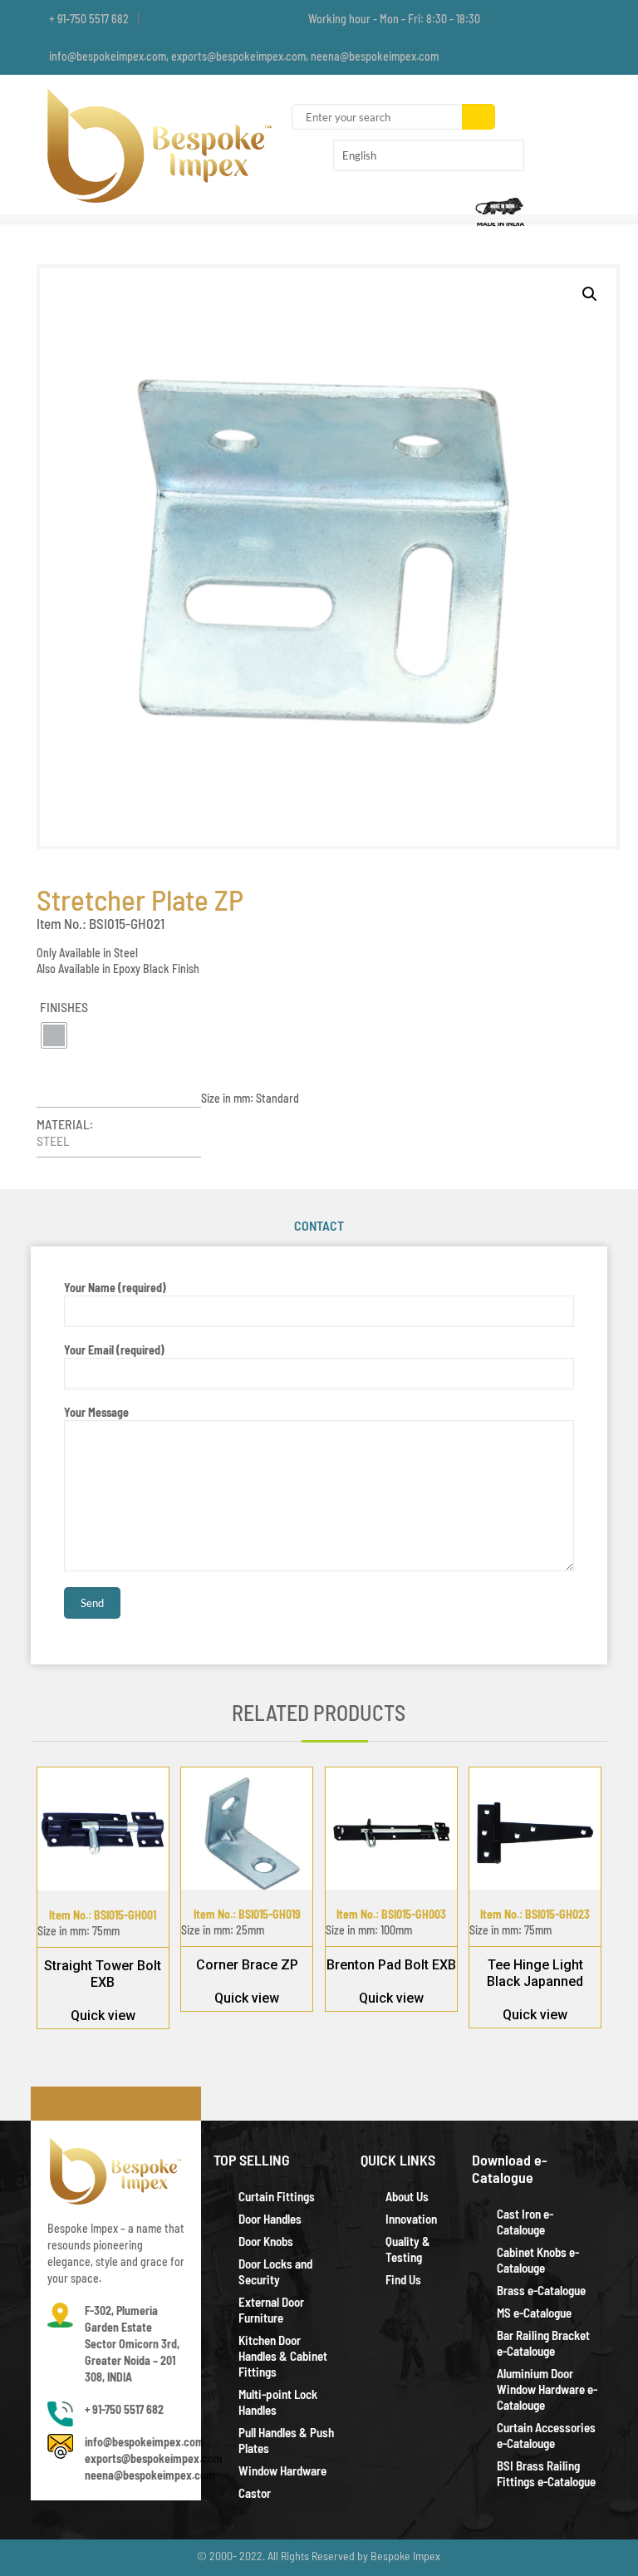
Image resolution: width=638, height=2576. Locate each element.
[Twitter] (576, 18)
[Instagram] (599, 18)
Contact (319, 1225)
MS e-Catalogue (534, 2313)
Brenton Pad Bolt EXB (391, 1965)
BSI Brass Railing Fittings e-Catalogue (546, 2473)
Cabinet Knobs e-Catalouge (538, 2260)
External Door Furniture (271, 2310)
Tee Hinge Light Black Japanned (535, 1973)
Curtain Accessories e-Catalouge (546, 2435)
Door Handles (270, 2219)
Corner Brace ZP (247, 1965)
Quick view (103, 2016)
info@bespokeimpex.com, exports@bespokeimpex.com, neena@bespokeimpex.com (244, 56)
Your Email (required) (114, 1350)
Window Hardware (282, 2470)
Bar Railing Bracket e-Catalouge (543, 2343)
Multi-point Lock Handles (278, 2402)
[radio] (54, 1035)
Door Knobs (266, 2241)
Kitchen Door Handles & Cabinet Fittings (283, 2356)
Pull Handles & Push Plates (286, 2440)
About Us (407, 2196)
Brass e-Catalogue (541, 2290)
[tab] (319, 1226)
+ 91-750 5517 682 (89, 19)
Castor (255, 2493)
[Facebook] (554, 18)
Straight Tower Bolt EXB (103, 1974)
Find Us (403, 2279)
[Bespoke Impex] (161, 145)
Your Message (96, 1412)
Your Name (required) (115, 1288)
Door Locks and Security (275, 2271)
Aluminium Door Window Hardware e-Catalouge (547, 2389)
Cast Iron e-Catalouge (525, 2222)
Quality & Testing (408, 2249)
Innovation (411, 2219)
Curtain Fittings (277, 2196)
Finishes (64, 1007)
